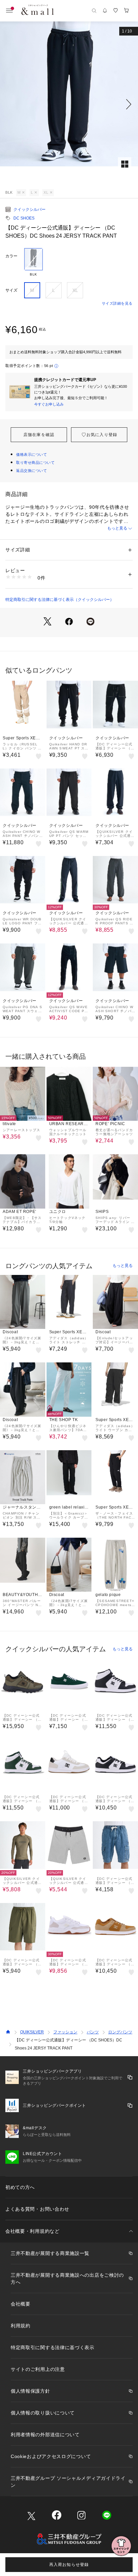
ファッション (65, 2032)
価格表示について (31, 454)
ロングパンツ (120, 2032)
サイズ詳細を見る (117, 303)
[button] (69, 104)
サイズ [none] (11, 290)
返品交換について (31, 471)
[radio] (33, 262)
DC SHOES (24, 218)
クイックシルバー (29, 209)
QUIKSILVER (32, 2032)
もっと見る (117, 528)
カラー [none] (11, 256)
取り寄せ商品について (36, 463)
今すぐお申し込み (49, 404)
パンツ (93, 2032)
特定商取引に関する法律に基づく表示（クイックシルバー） (60, 600)
